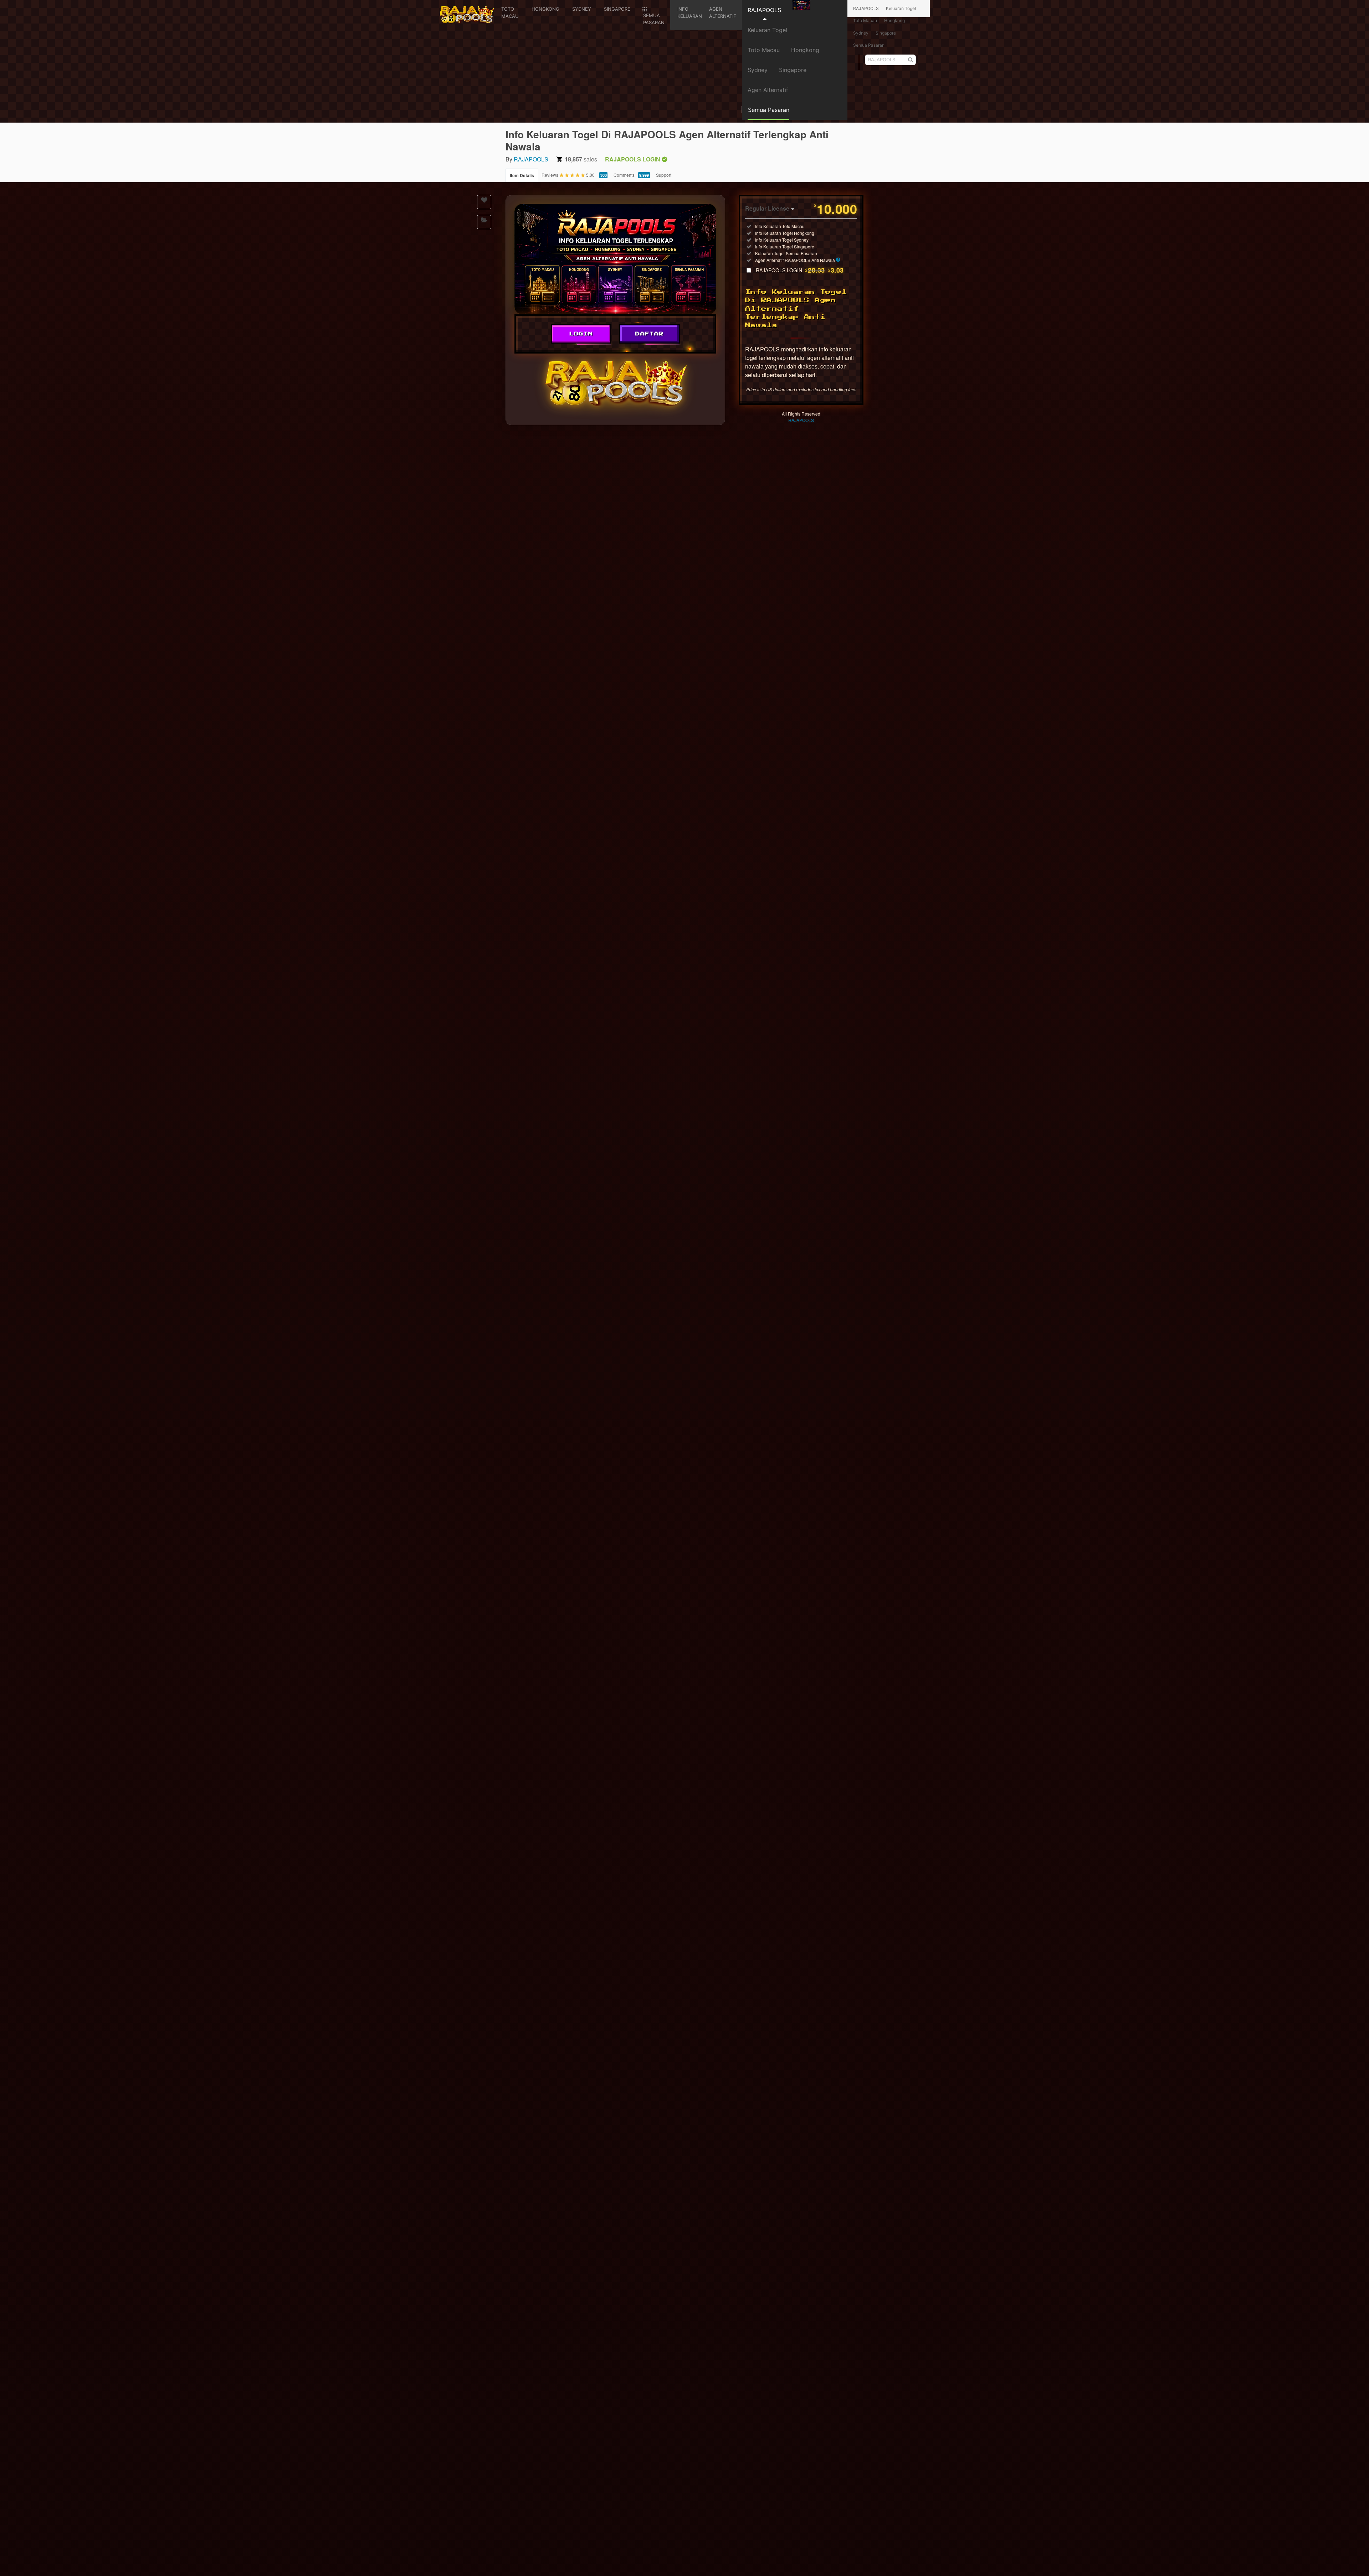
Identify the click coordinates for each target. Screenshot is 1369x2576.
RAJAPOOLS (764, 10)
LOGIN (581, 334)
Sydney (758, 70)
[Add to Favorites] (484, 202)
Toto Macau (764, 50)
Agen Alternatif (768, 90)
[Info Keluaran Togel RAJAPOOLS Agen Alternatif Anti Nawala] (615, 259)
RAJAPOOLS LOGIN (800, 270)
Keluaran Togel (767, 30)
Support (664, 175)
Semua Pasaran (869, 45)
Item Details (522, 175)
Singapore (793, 70)
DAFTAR (650, 334)
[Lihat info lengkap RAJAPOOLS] (838, 260)
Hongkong (805, 50)
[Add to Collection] (484, 222)
